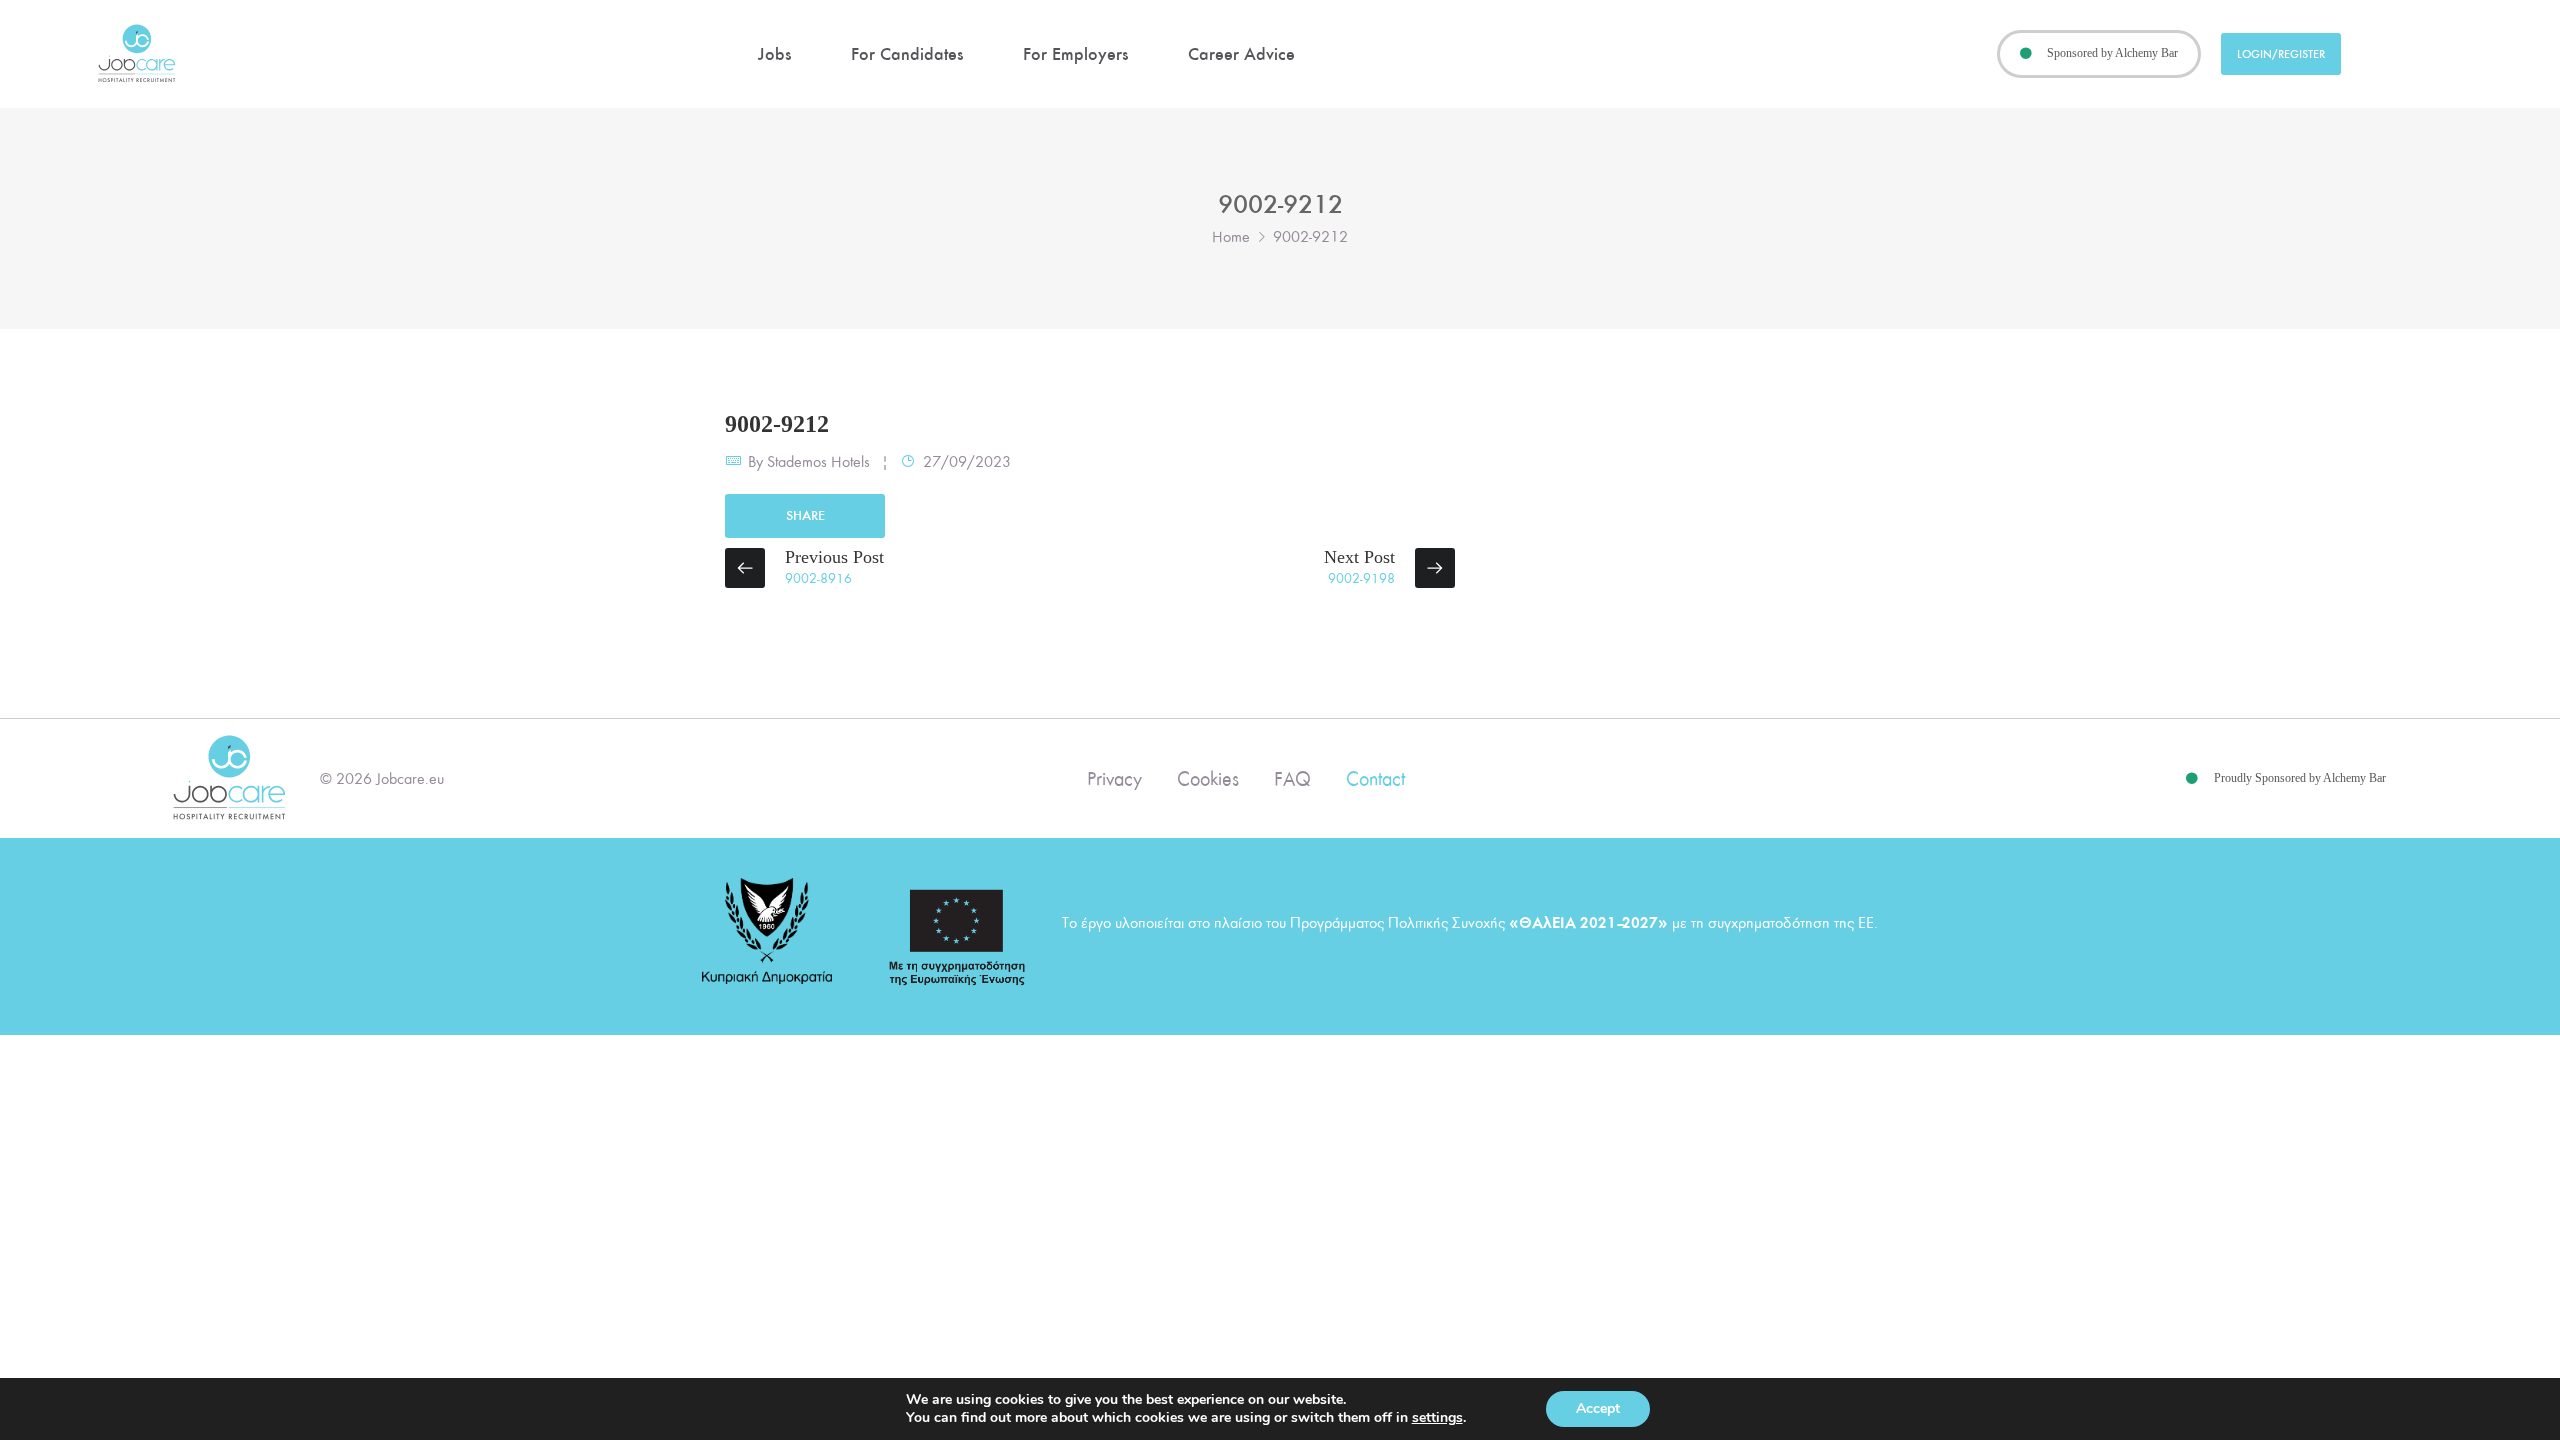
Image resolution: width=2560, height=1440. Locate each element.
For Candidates (907, 54)
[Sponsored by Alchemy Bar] (2026, 54)
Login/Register (2281, 54)
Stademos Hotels (818, 462)
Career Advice (1241, 54)
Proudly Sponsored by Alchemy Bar (2300, 778)
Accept (1598, 1408)
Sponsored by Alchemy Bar (2112, 53)
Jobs (774, 54)
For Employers (1075, 54)
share (805, 515)
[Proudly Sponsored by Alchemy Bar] (2192, 779)
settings (1437, 1418)
